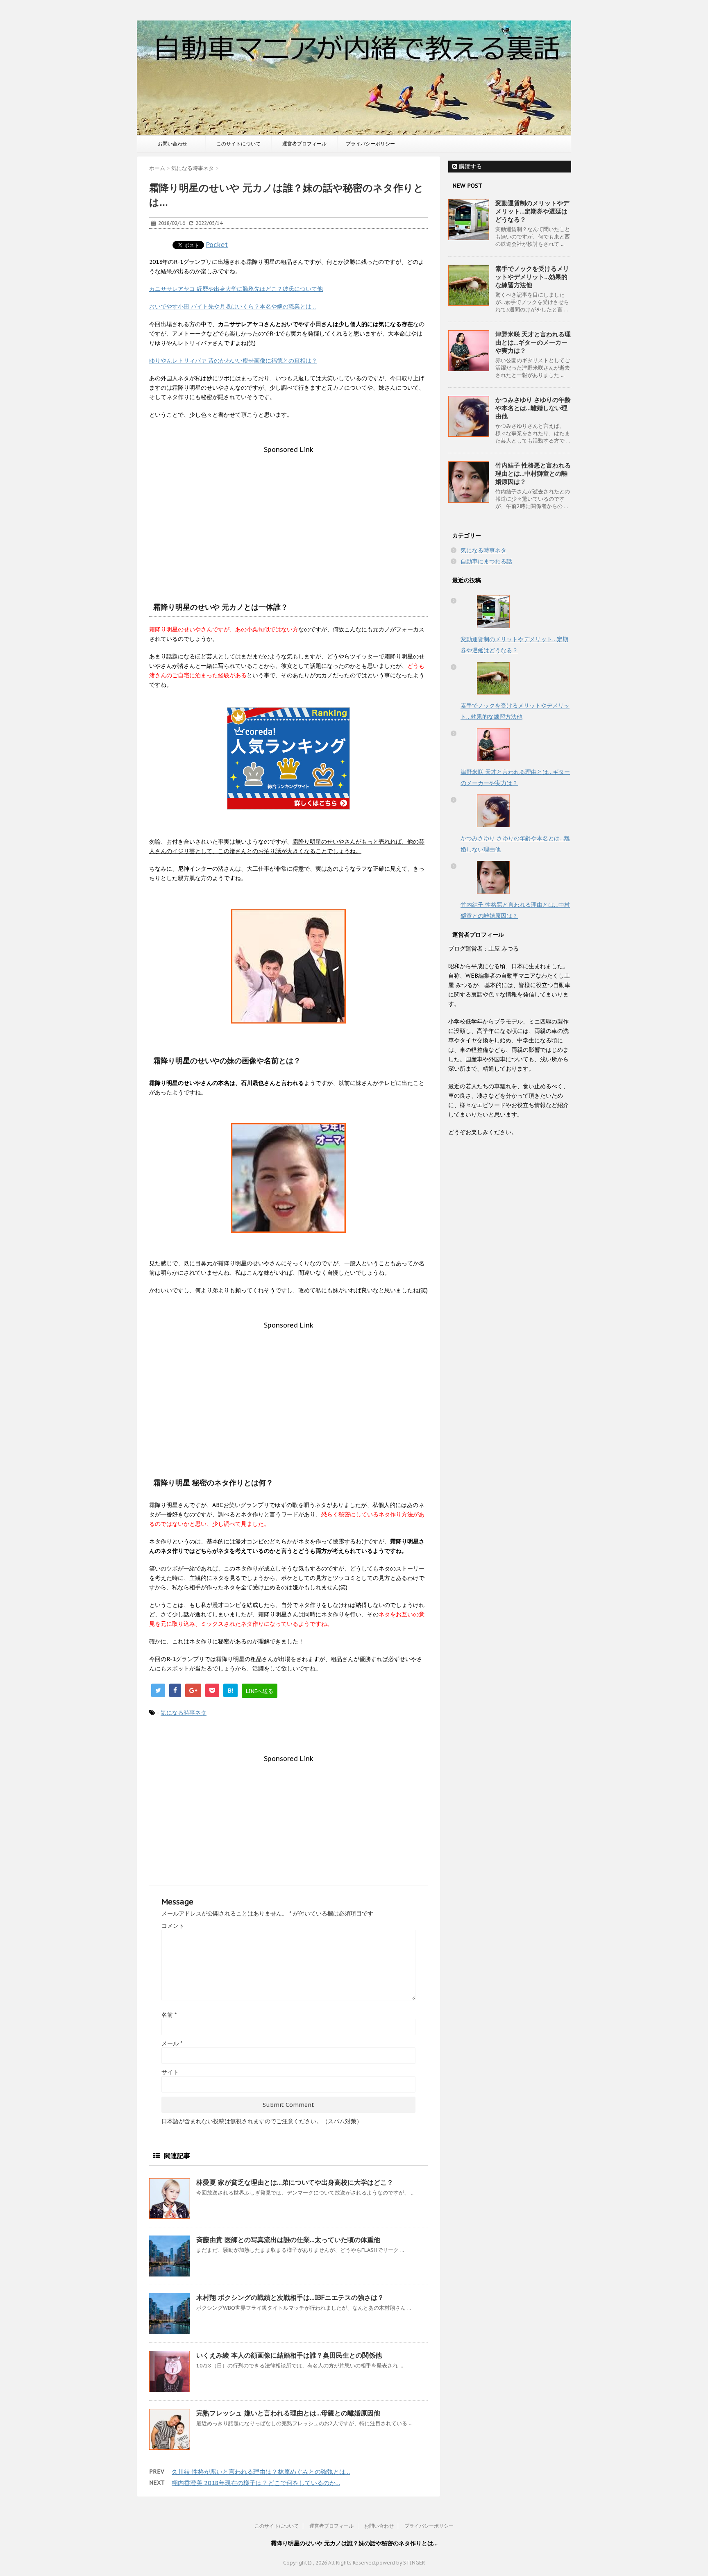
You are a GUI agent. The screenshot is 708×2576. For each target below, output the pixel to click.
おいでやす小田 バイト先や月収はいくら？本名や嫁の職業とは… (233, 306)
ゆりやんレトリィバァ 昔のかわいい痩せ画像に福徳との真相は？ (233, 361)
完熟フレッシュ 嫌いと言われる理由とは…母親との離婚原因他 (288, 2413)
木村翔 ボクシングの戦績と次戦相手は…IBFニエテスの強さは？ (290, 2297)
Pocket (217, 245)
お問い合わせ (172, 144)
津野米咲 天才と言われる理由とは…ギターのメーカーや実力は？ (533, 342)
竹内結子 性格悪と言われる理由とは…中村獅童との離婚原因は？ (533, 473)
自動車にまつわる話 (486, 561)
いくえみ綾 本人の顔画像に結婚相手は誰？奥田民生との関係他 (289, 2355)
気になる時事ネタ (184, 1713)
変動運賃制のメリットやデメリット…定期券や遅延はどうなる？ (532, 211)
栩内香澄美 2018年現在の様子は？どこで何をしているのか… (256, 2483)
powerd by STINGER (401, 2563)
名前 (169, 2015)
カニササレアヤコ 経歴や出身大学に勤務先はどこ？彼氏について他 (236, 289)
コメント (173, 1926)
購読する (470, 166)
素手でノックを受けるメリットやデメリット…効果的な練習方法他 (532, 277)
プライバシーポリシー (370, 144)
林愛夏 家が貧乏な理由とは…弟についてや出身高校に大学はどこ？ (295, 2182)
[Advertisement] (288, 511)
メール (172, 2043)
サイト (170, 2072)
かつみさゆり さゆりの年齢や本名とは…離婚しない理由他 (533, 408)
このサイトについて (238, 144)
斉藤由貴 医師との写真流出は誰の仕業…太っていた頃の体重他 (288, 2240)
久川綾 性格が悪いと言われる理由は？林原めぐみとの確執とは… (261, 2472)
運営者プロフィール (304, 144)
